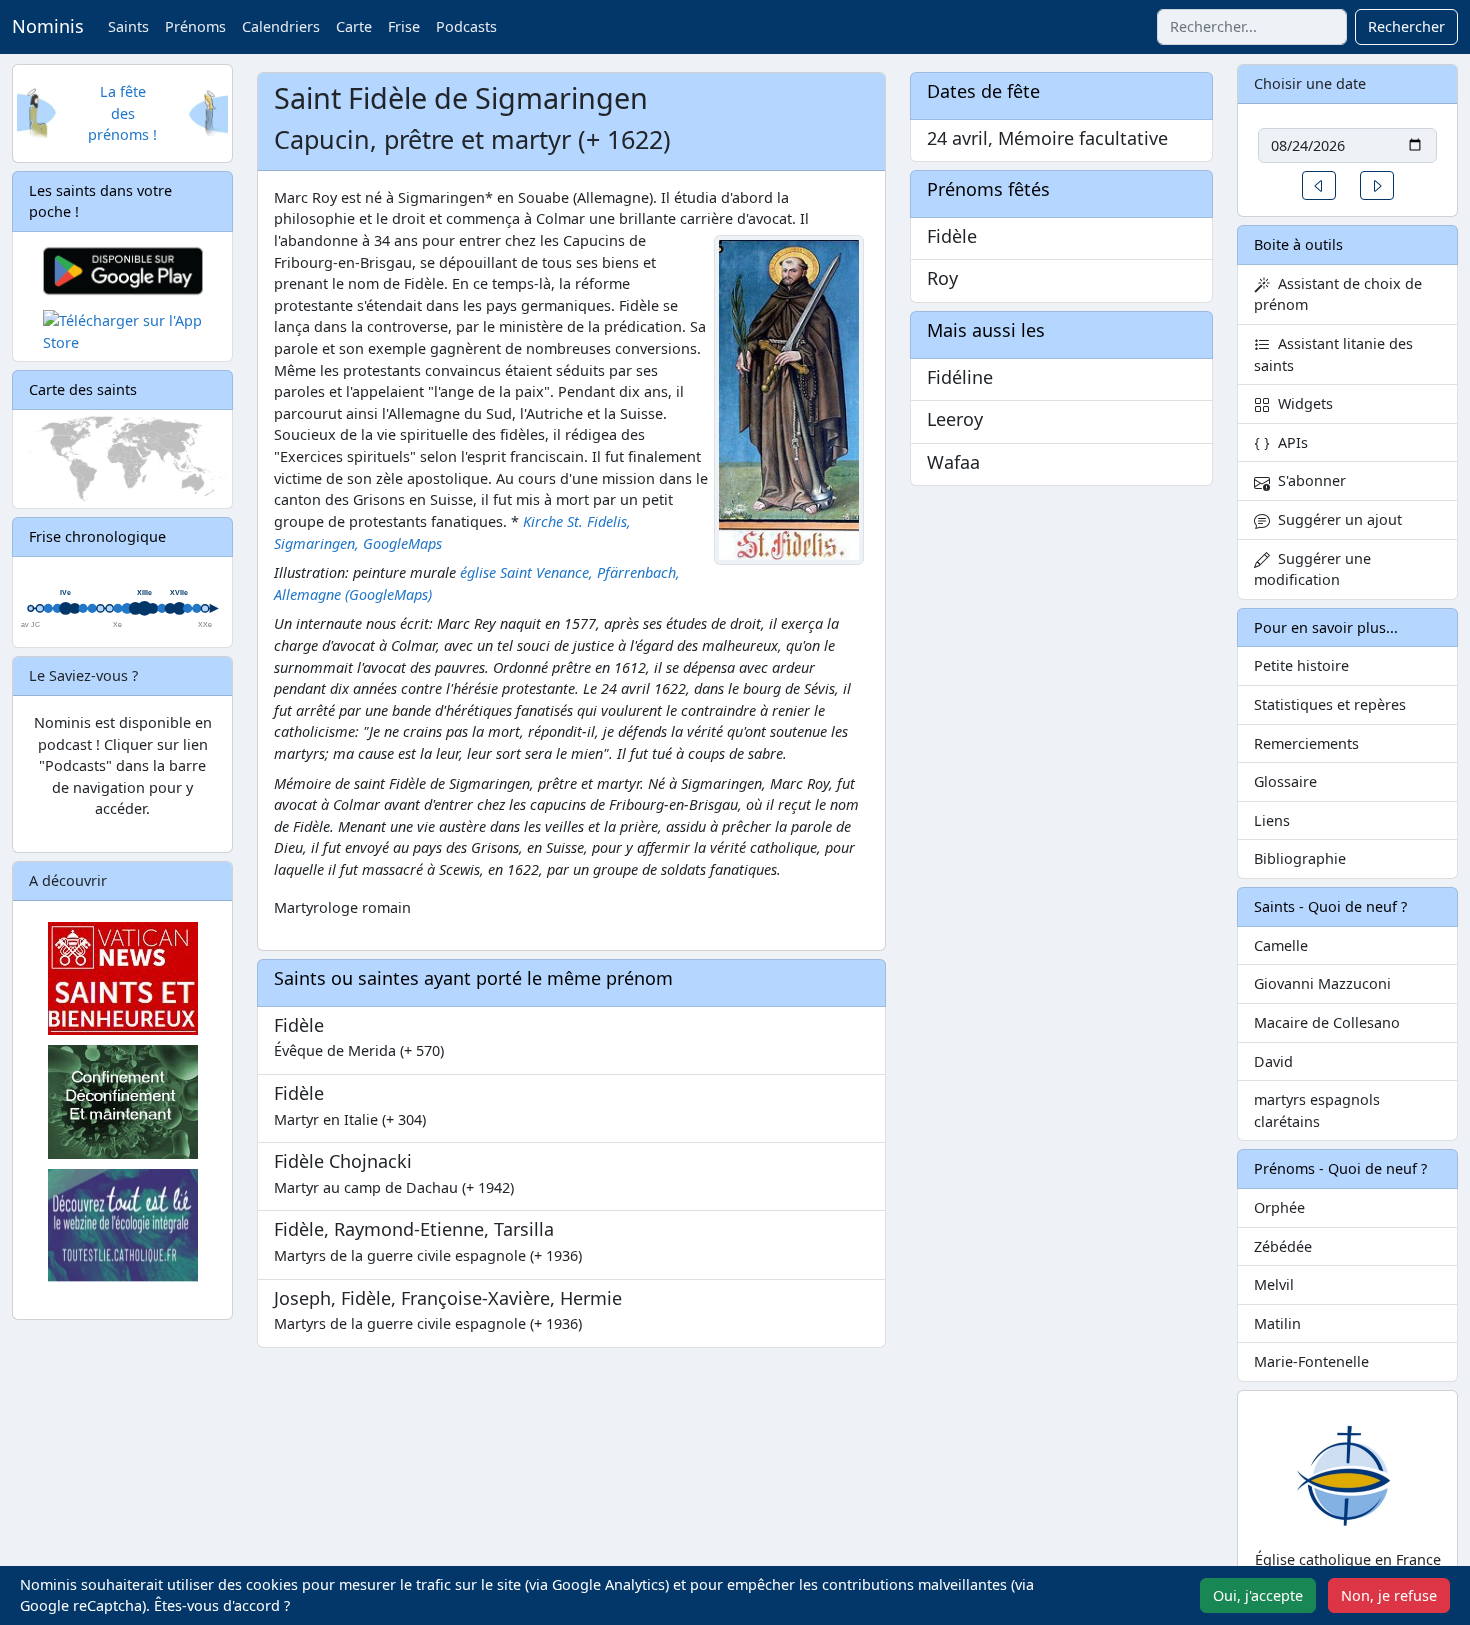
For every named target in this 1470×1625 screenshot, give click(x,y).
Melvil (1274, 1284)
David (1273, 1061)
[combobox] (1252, 27)
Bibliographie (1300, 858)
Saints (128, 26)
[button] (1319, 185)
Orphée (1279, 1207)
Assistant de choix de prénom (1338, 294)
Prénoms (195, 26)
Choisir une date (1310, 83)
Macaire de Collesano (1327, 1022)
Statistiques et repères (1330, 704)
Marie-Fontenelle (1311, 1361)
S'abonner (1308, 480)
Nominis (48, 26)
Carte (354, 26)
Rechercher (1406, 26)
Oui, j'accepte (1258, 1595)
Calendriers (281, 26)
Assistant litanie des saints (1333, 354)
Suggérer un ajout (1336, 519)
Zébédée (1283, 1246)
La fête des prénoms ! (122, 113)
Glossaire (1285, 781)
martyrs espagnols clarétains (1317, 1110)
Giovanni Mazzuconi (1322, 983)
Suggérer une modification (1312, 569)
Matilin (1277, 1323)
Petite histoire (1301, 665)
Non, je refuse (1389, 1595)
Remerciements (1306, 743)
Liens (1272, 820)
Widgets (1301, 403)
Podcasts (466, 26)
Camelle (1281, 945)
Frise (404, 26)
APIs (1289, 442)
